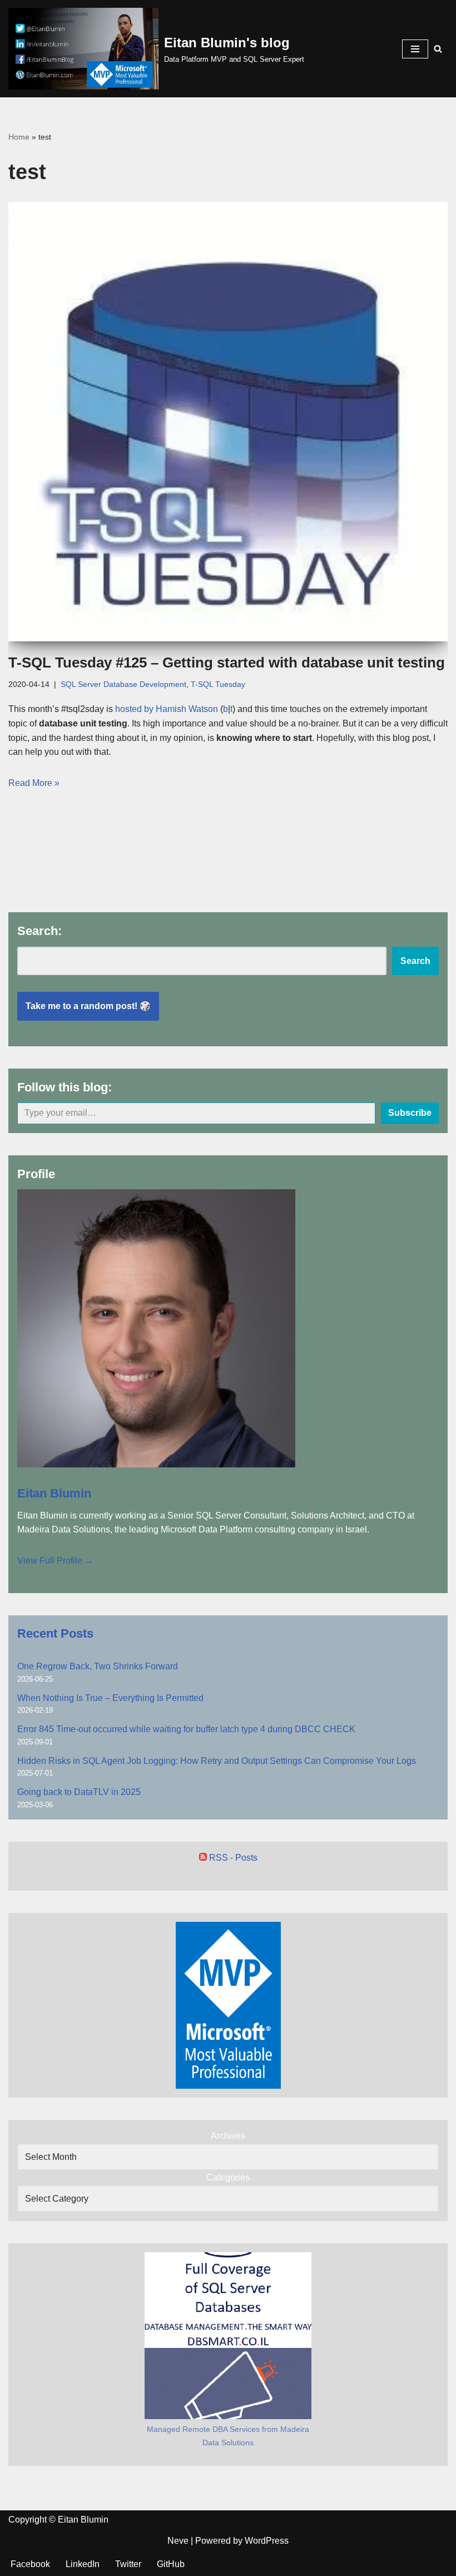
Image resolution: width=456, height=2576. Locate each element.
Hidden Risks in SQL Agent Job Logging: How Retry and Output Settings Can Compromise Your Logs (217, 1761)
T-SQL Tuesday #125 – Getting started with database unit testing (227, 662)
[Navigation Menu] (415, 49)
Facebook (30, 2564)
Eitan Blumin (54, 1493)
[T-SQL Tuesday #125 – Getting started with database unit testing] (228, 422)
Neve (178, 2541)
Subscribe (410, 1113)
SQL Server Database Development (123, 684)
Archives (228, 2136)
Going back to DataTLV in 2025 (79, 1792)
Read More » (34, 783)
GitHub (171, 2564)
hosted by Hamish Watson (167, 709)
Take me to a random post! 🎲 (88, 1006)
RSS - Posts (232, 1858)
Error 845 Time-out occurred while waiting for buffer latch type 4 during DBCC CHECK (186, 1729)
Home (19, 137)
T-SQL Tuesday (218, 684)
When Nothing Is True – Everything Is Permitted (110, 1698)
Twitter (128, 2564)
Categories (228, 2177)
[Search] (438, 49)
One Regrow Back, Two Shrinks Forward (98, 1666)
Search (415, 961)
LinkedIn (83, 2564)
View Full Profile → (55, 1561)
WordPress (267, 2541)
